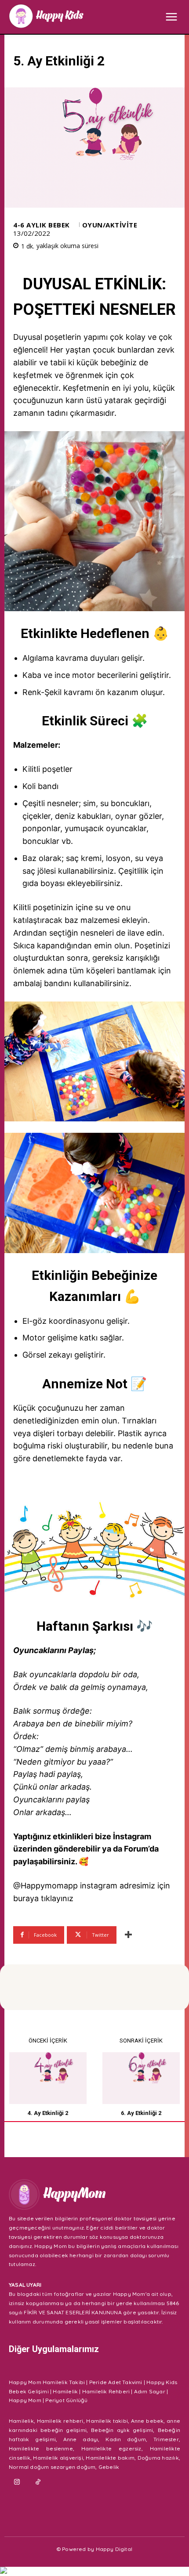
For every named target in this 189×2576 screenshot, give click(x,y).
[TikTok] (38, 2482)
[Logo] (46, 16)
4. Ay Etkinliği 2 (48, 2113)
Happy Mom (25, 2400)
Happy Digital (114, 2549)
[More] (128, 1935)
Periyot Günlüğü (66, 2400)
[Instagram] (17, 2482)
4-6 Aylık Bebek (42, 225)
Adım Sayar (150, 2391)
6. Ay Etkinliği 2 (141, 2113)
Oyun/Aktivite (110, 225)
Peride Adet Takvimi (116, 2382)
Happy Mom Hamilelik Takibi (47, 2382)
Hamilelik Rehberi (106, 2391)
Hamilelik (65, 2391)
